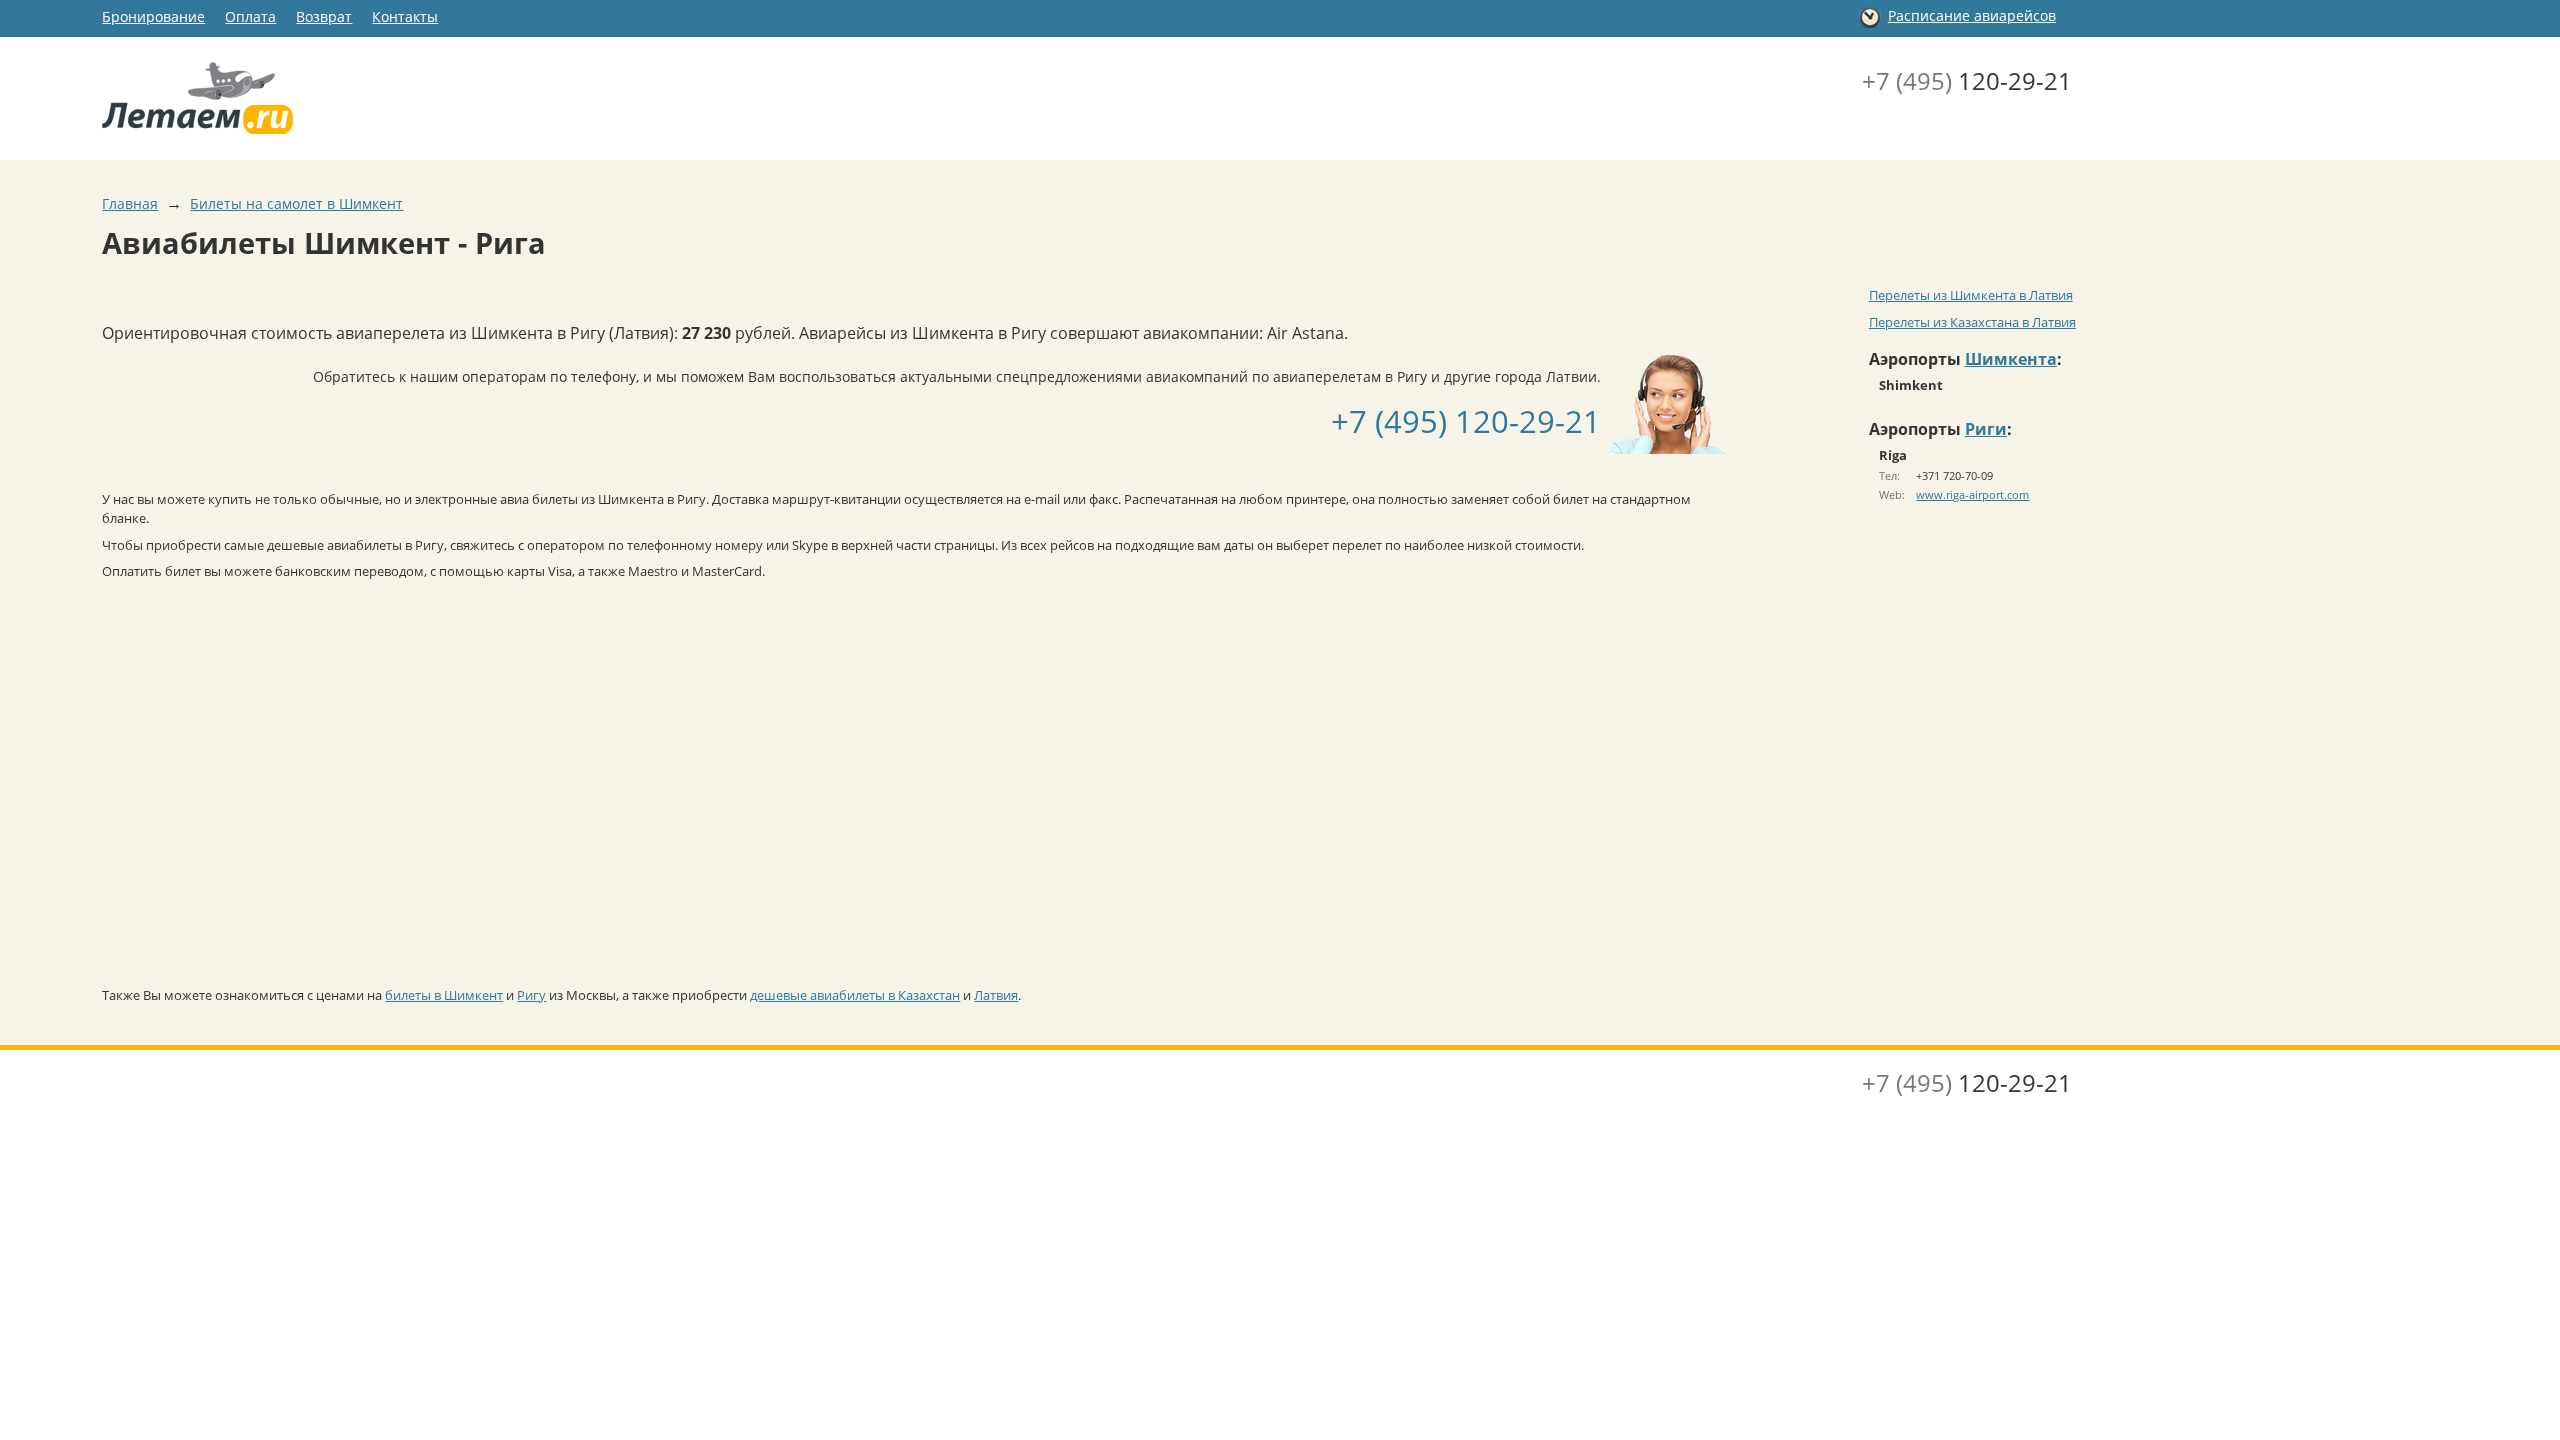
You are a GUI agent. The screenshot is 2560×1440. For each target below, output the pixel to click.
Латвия (996, 995)
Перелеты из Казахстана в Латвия (1972, 322)
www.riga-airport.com (1972, 494)
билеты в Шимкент (444, 995)
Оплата (250, 16)
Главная (130, 203)
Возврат (324, 16)
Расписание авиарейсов (1972, 15)
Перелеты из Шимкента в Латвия (1971, 295)
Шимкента (2011, 359)
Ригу (531, 995)
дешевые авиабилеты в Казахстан (855, 995)
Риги (1986, 429)
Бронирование (153, 16)
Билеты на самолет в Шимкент (296, 203)
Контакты (405, 16)
